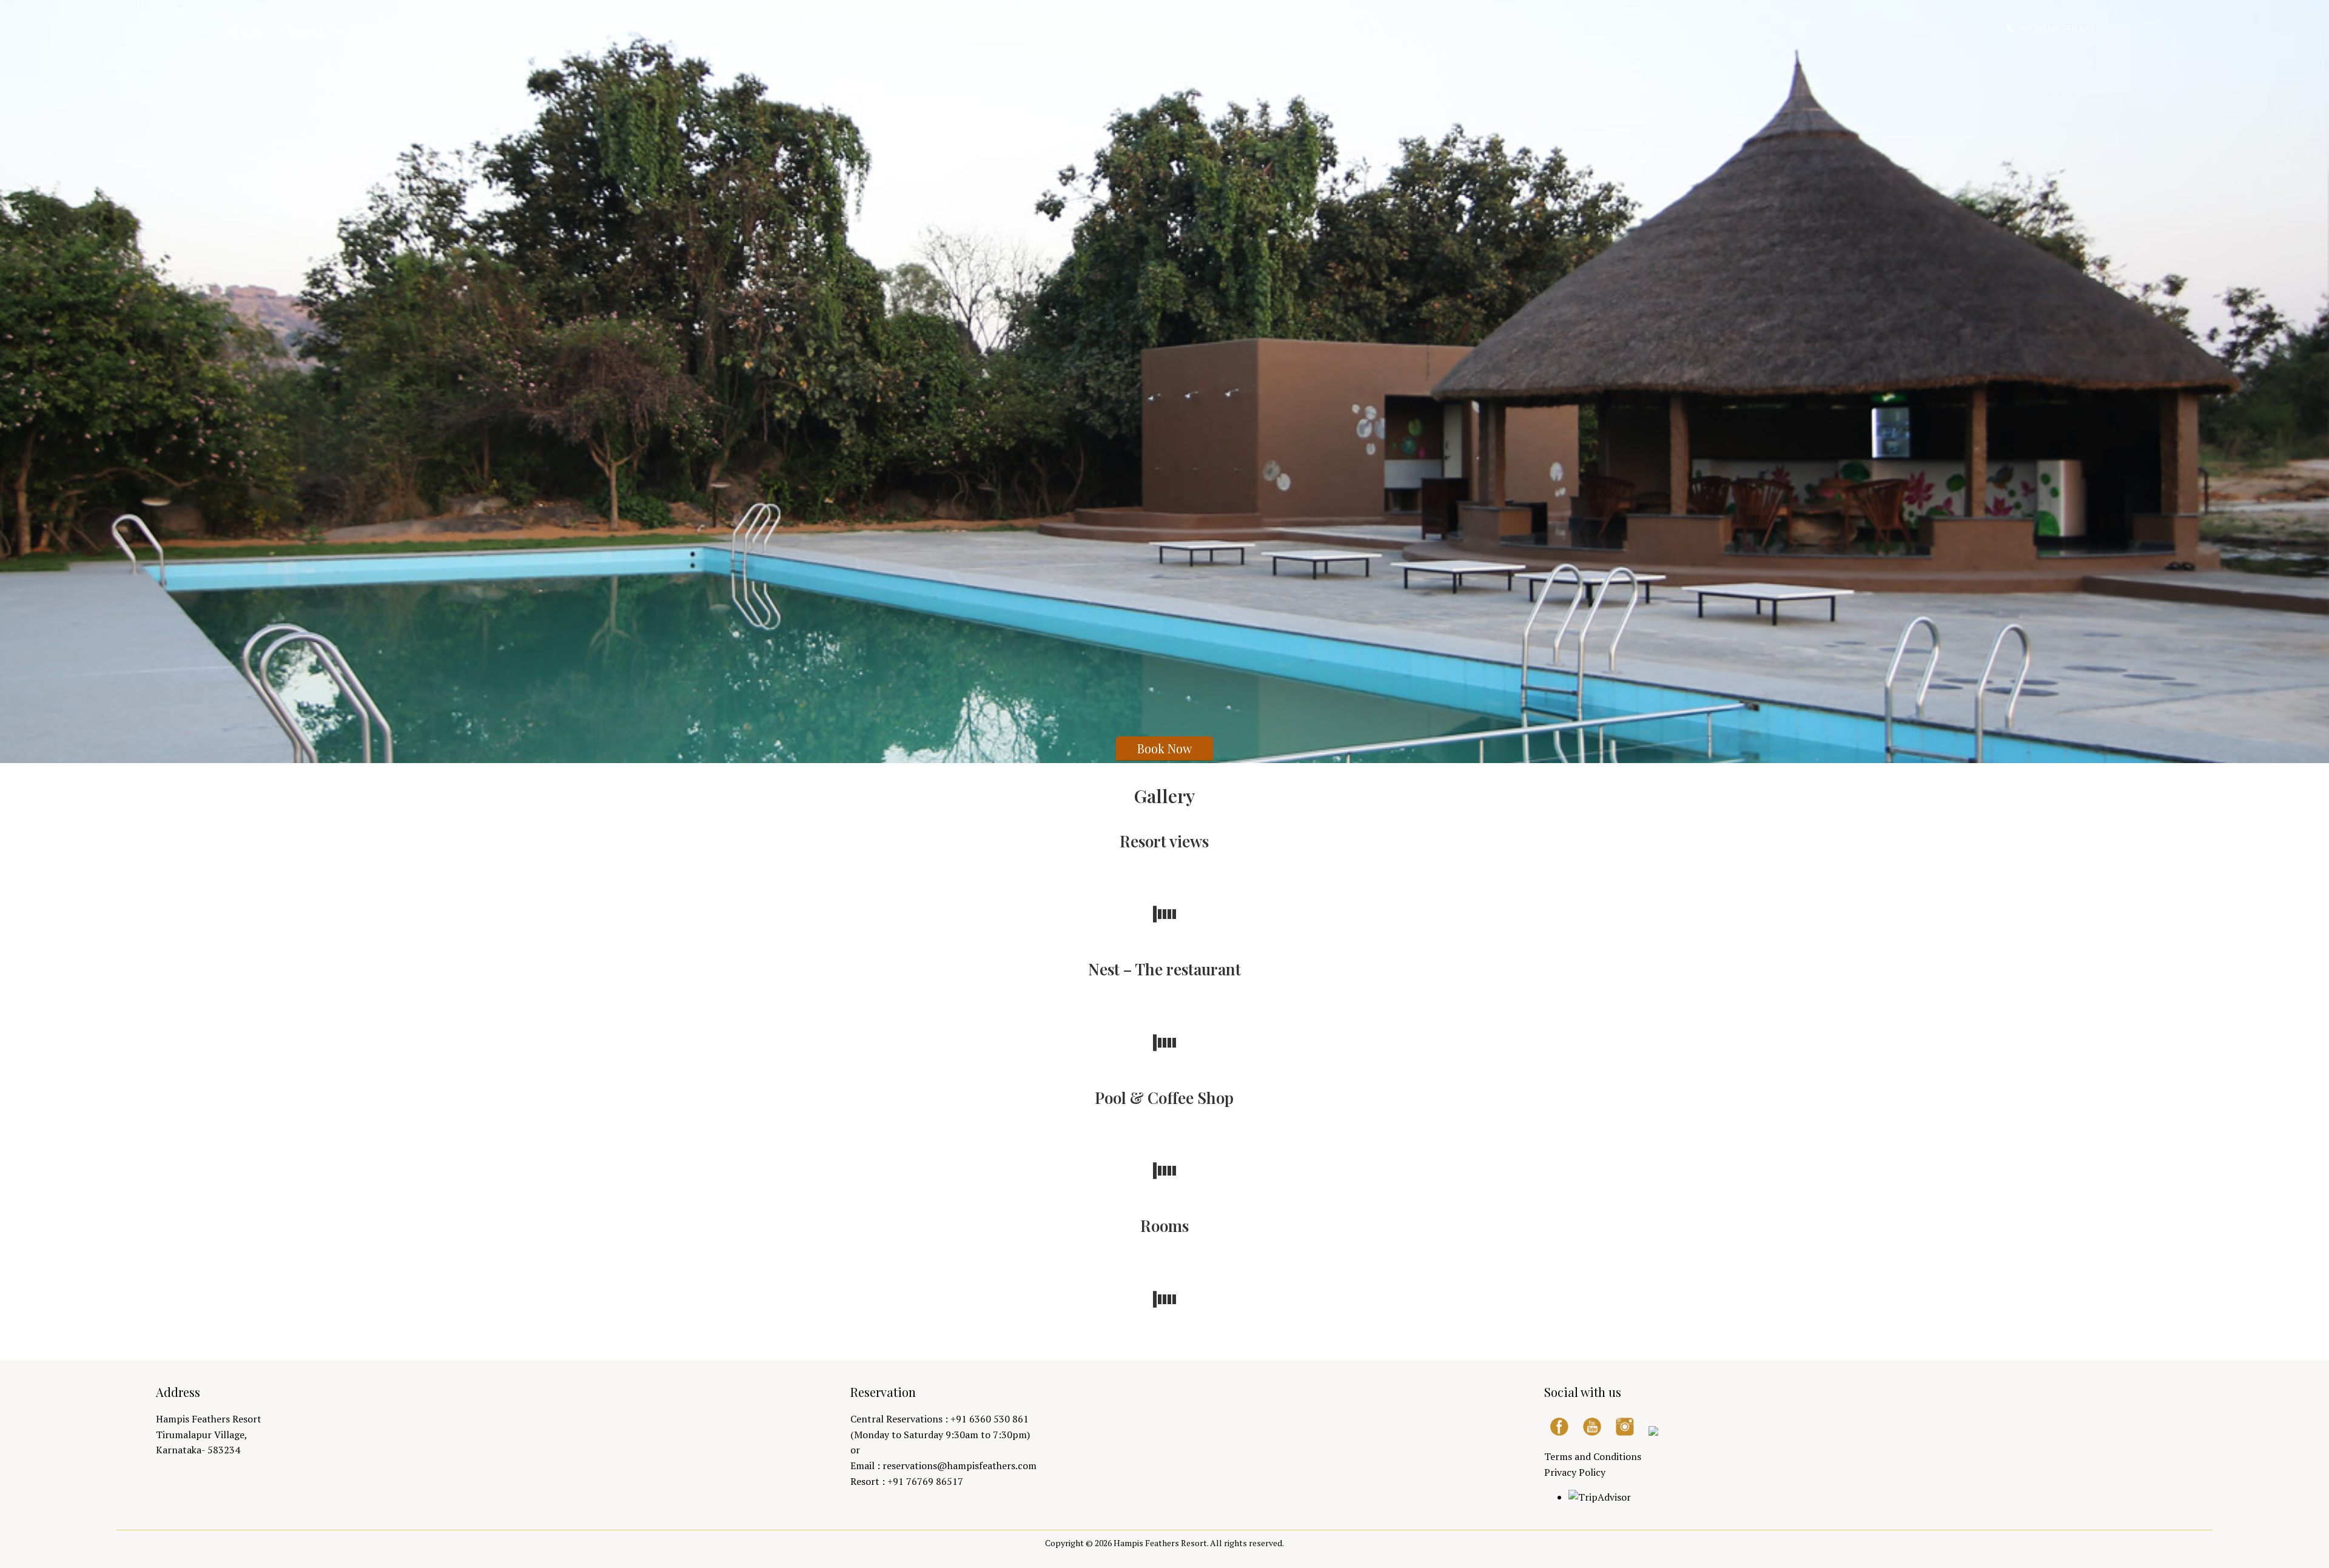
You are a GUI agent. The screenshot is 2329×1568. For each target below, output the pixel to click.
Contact (306, 30)
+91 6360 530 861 (2056, 29)
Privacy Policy (1575, 1472)
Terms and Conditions (1593, 1456)
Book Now (1164, 748)
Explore (245, 30)
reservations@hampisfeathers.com (959, 1465)
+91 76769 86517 (925, 1481)
